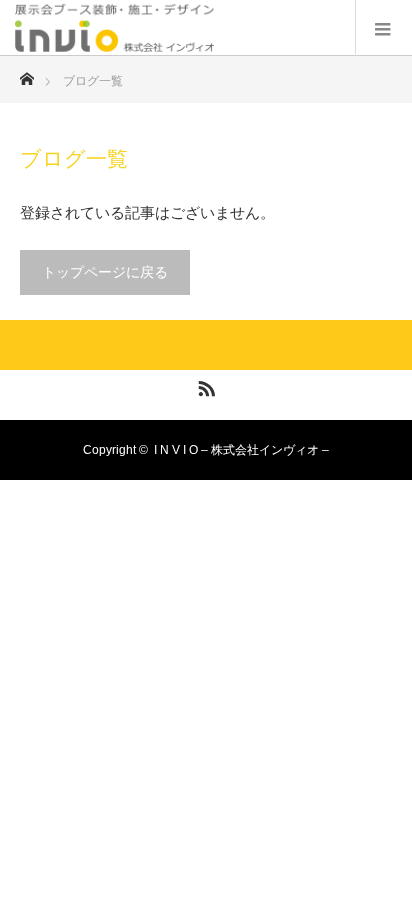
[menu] (383, 28)
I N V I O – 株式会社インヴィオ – (241, 450)
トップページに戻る (105, 272)
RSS (204, 385)
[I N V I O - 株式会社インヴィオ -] (213, 27)
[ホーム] (26, 73)
